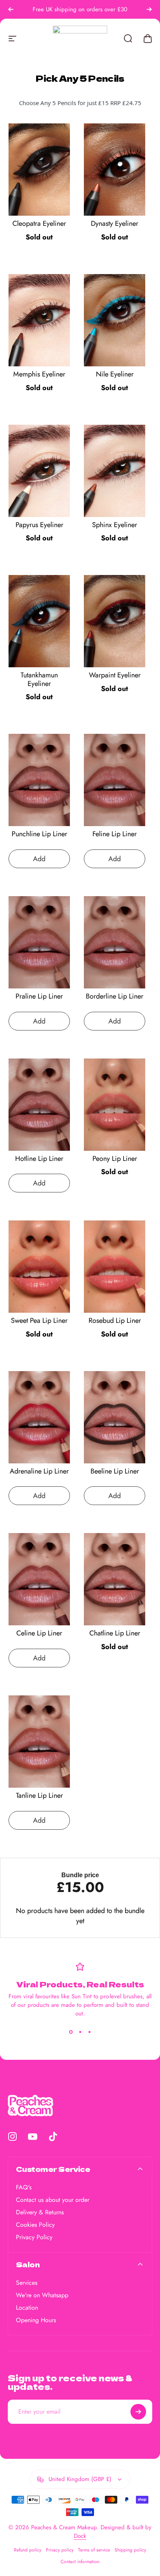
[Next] (149, 9)
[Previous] (11, 9)
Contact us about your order (53, 2200)
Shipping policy (130, 2550)
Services (27, 2283)
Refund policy (28, 2550)
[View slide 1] (71, 2032)
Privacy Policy (34, 2237)
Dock (80, 2536)
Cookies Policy (35, 2225)
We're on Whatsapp (42, 2295)
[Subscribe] (138, 2412)
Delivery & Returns (40, 2212)
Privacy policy (60, 2550)
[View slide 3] (89, 2032)
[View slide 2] (80, 2032)
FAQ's (24, 2187)
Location (27, 2308)
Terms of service (94, 2550)
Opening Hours (36, 2320)
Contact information (80, 2562)
